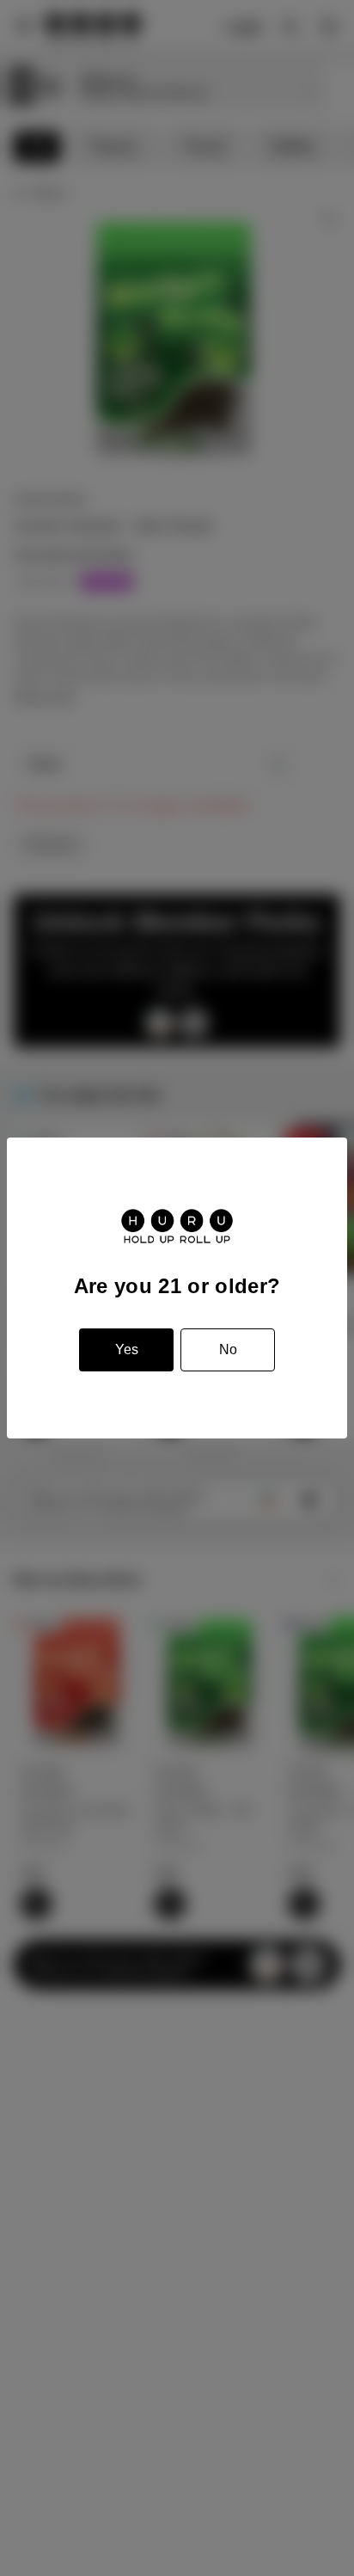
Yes (127, 1349)
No (228, 1349)
